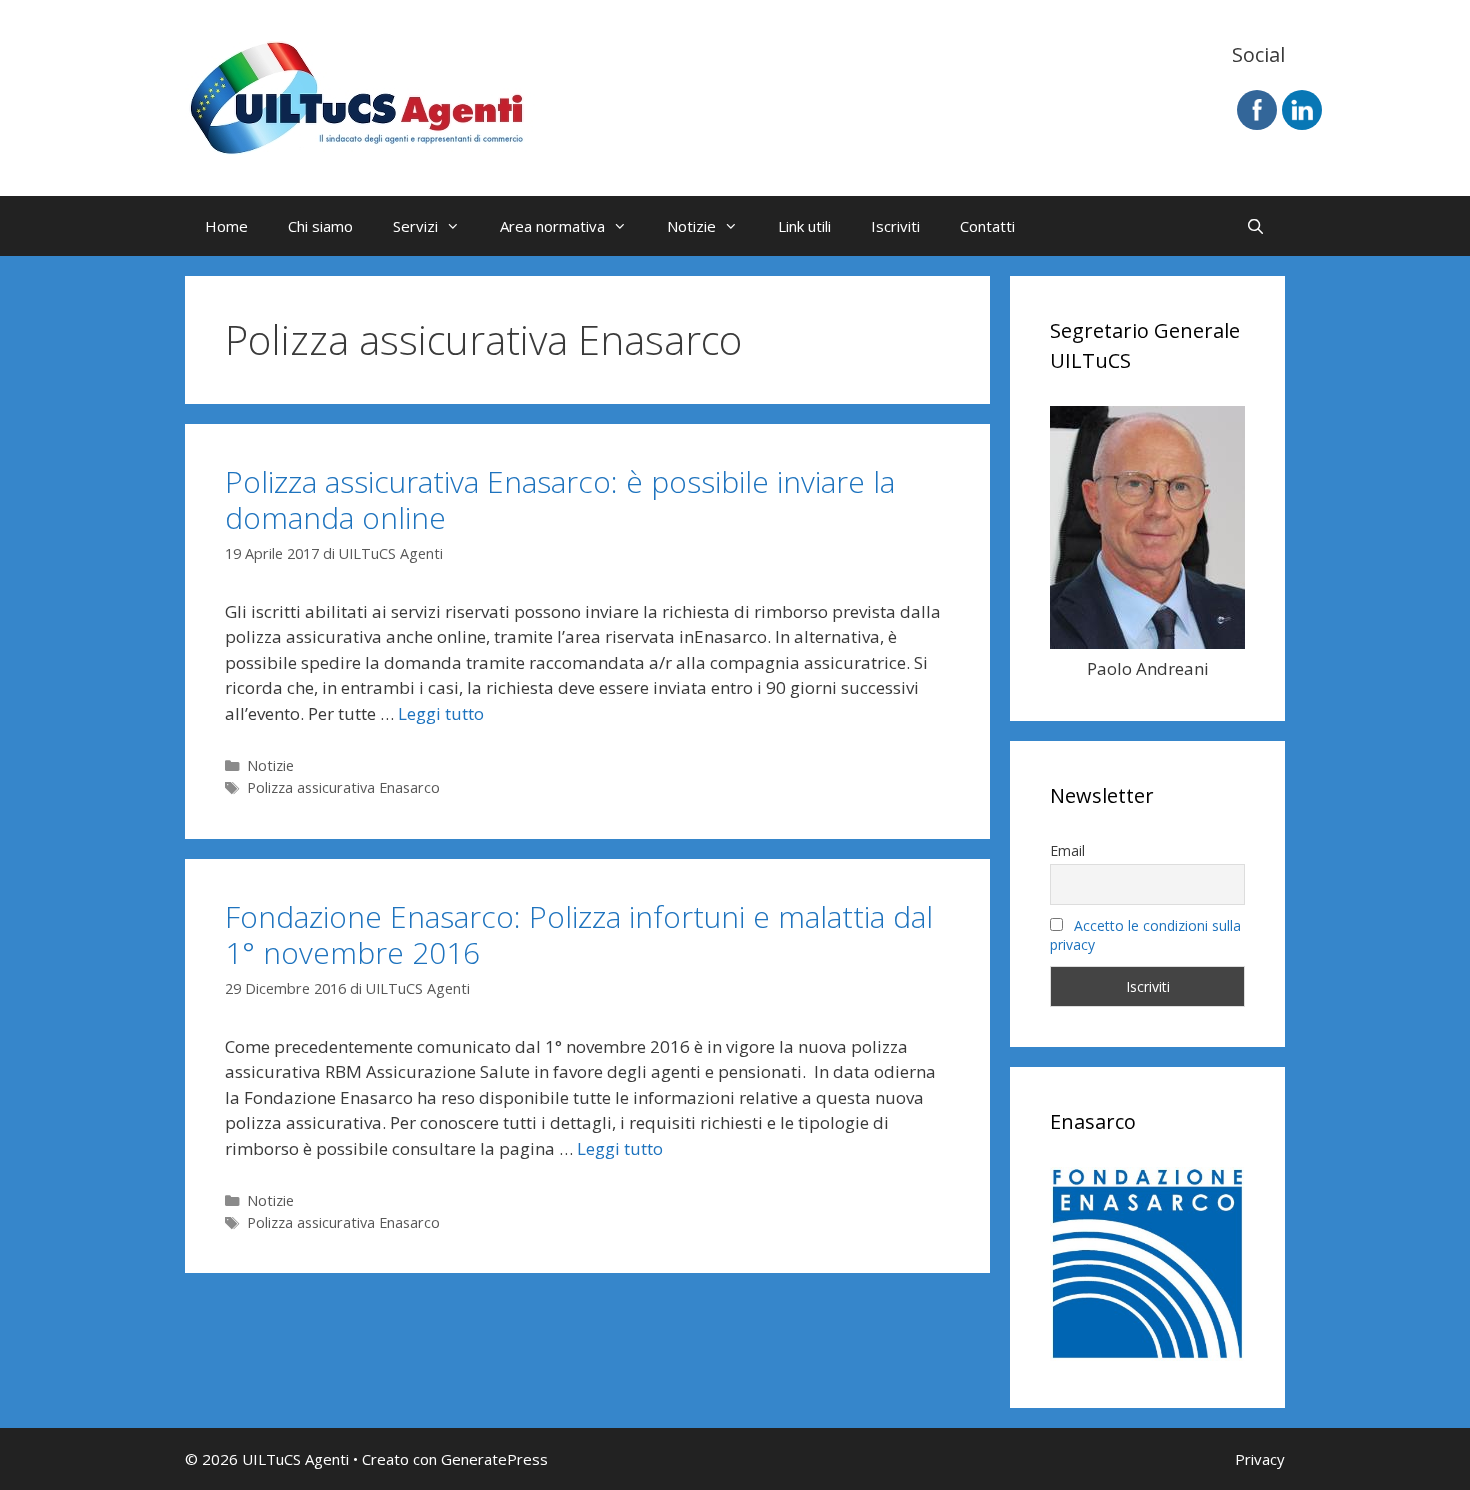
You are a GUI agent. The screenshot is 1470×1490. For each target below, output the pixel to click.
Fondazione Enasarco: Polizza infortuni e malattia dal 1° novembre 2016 (579, 934)
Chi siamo (320, 226)
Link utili (804, 226)
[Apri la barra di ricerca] (1255, 226)
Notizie (691, 226)
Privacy (1260, 1459)
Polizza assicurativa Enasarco (343, 787)
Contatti (987, 226)
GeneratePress (494, 1459)
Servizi (415, 226)
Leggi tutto (441, 713)
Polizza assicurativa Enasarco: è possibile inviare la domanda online (560, 499)
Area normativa (552, 226)
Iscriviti (895, 226)
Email (1067, 850)
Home (226, 226)
